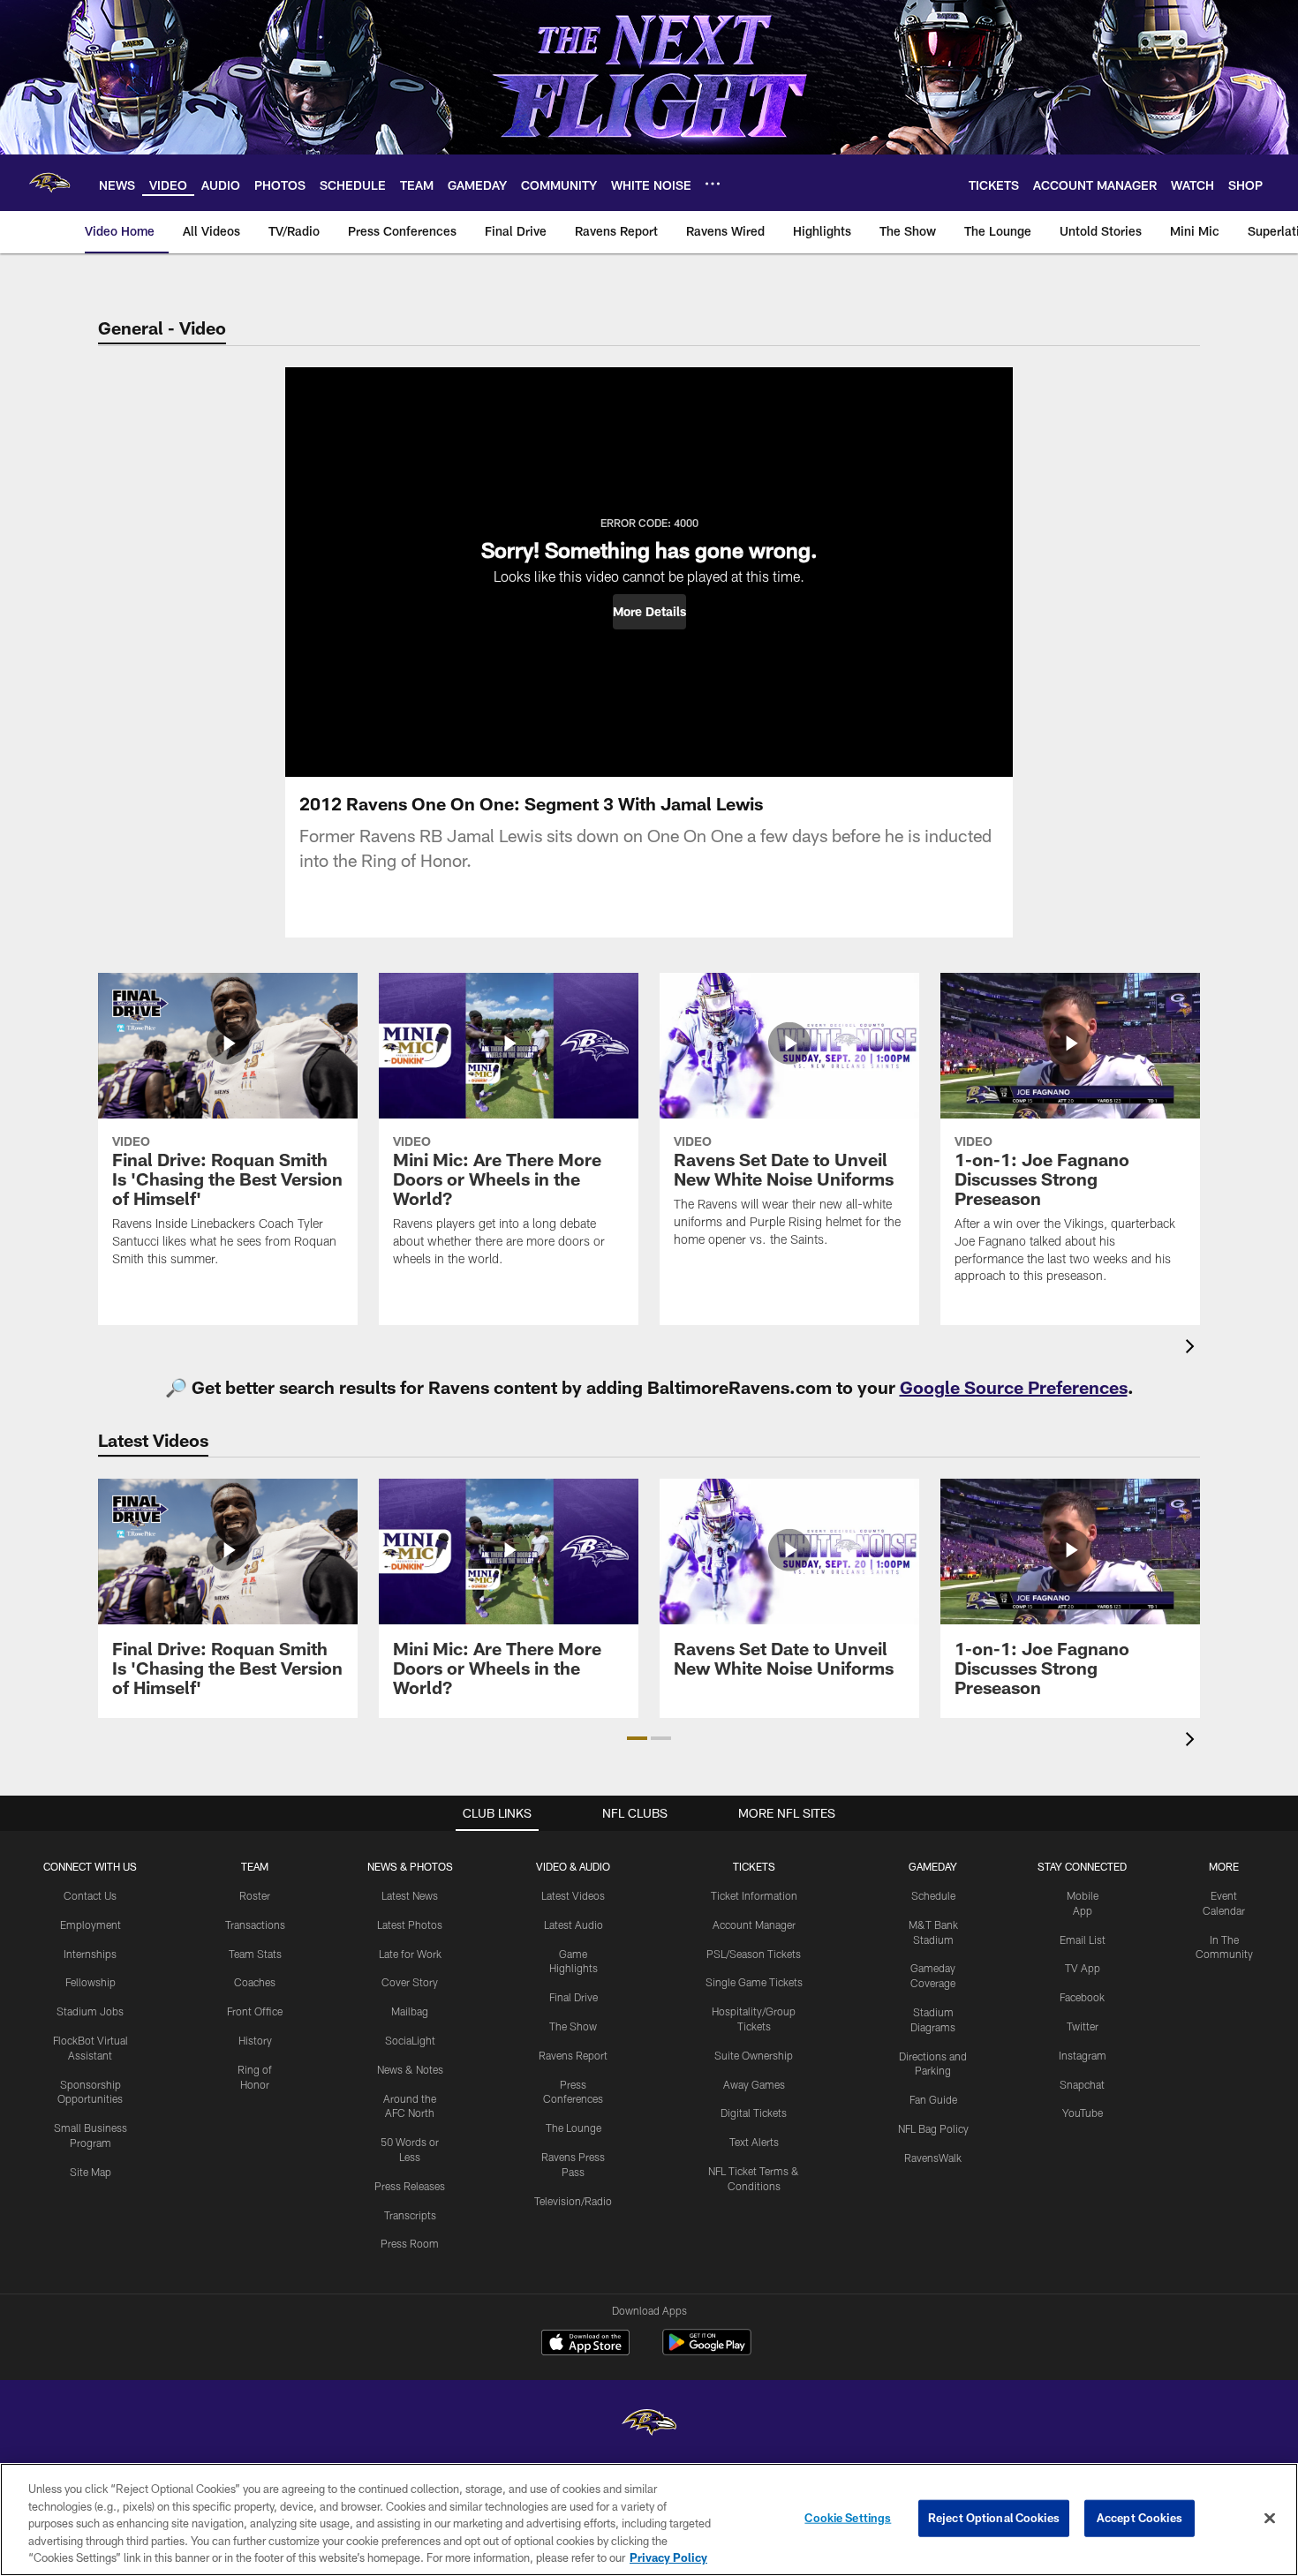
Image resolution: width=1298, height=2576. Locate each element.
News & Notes (410, 2069)
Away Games (754, 2084)
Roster (255, 1895)
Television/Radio (573, 2201)
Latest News (410, 1895)
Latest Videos (573, 1895)
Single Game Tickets (754, 1982)
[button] (649, 612)
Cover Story (410, 1982)
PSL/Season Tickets (754, 1954)
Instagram (1083, 2055)
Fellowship (91, 1982)
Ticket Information (754, 1895)
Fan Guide (933, 2099)
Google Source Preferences (1014, 1387)
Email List (1083, 1940)
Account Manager (754, 1924)
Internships (90, 1954)
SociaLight (410, 2040)
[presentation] (1193, 1348)
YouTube (1083, 2113)
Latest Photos (410, 1924)
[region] (649, 2520)
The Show (573, 2026)
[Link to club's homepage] (49, 183)
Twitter (1083, 2026)
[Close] (1270, 2519)
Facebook (1082, 1997)
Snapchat (1082, 2084)
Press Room (410, 2243)
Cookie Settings (848, 2518)
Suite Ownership (754, 2055)
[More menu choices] (713, 184)
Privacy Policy (668, 2557)
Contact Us (90, 1895)
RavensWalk (933, 2158)
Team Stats (255, 1954)
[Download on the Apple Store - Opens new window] (585, 2345)
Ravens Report (573, 2055)
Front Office (255, 2011)
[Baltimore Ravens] (649, 2425)
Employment (91, 1924)
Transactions (255, 1924)
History (255, 2040)
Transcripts (410, 2215)
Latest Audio (574, 1924)
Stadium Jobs (90, 2011)
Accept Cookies (1140, 2518)
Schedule (933, 1895)
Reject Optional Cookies (994, 2518)
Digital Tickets (754, 2113)
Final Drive (574, 1997)
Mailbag (410, 2011)
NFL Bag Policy (933, 2128)
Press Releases (410, 2186)
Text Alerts (754, 2142)
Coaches (255, 1982)
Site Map (91, 2172)
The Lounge (574, 2128)
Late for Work (410, 1954)
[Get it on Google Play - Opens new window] (707, 2351)
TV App (1083, 1968)
